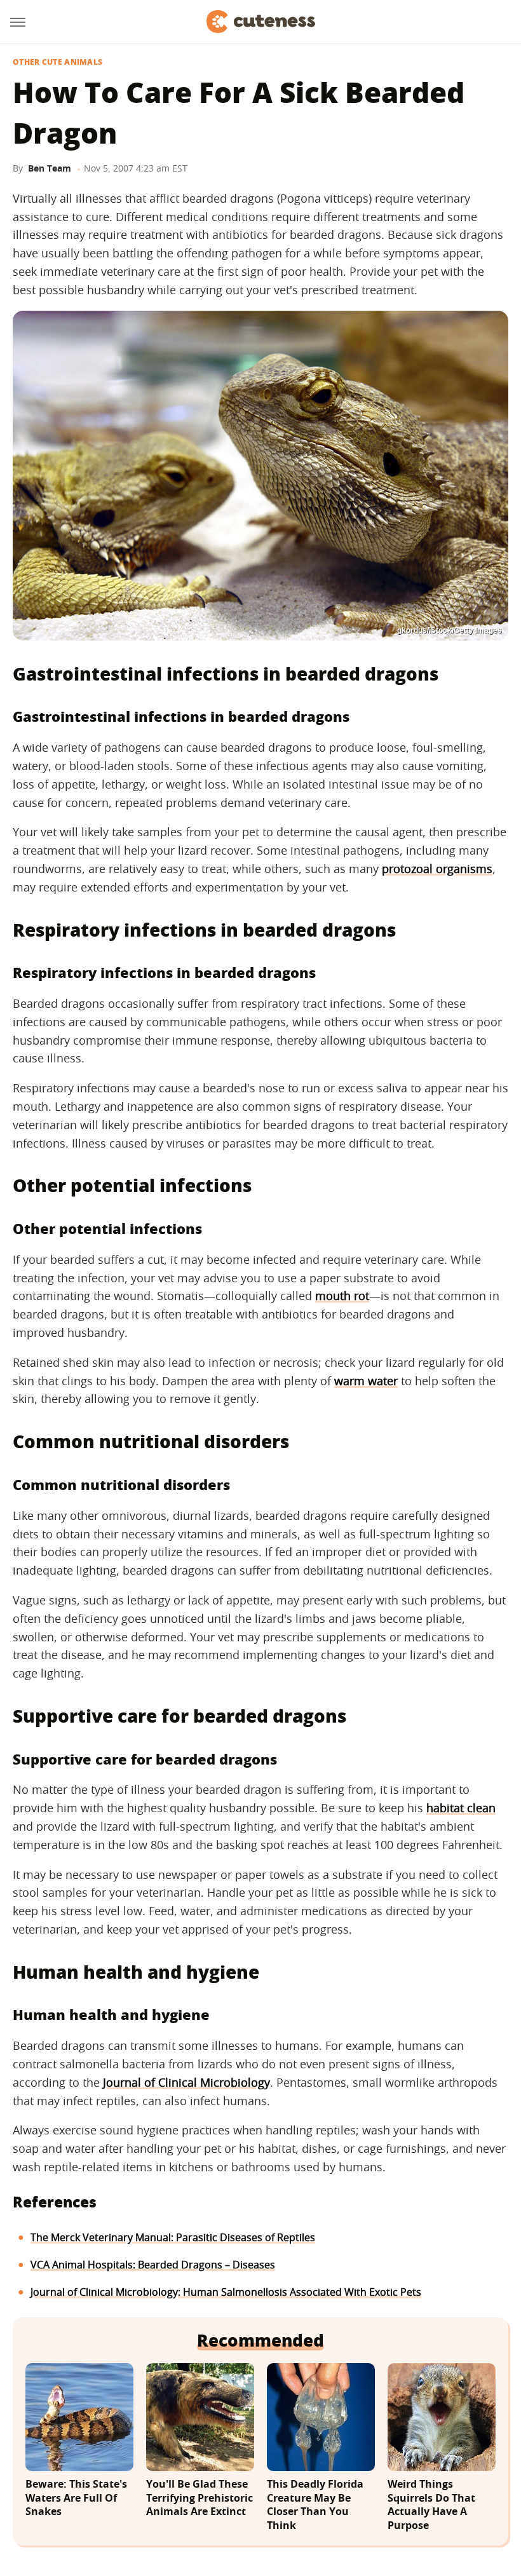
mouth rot (342, 1296)
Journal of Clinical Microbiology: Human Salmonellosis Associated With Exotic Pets (226, 2292)
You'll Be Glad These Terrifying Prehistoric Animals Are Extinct (200, 2498)
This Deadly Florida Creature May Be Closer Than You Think (315, 2505)
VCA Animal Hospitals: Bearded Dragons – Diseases (153, 2265)
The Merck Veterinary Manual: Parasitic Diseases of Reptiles (173, 2237)
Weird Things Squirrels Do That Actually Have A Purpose (431, 2505)
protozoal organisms (437, 869)
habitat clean (461, 1808)
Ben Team (50, 168)
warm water (366, 1381)
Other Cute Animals (58, 62)
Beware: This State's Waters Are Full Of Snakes (76, 2498)
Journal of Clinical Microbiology (186, 2082)
